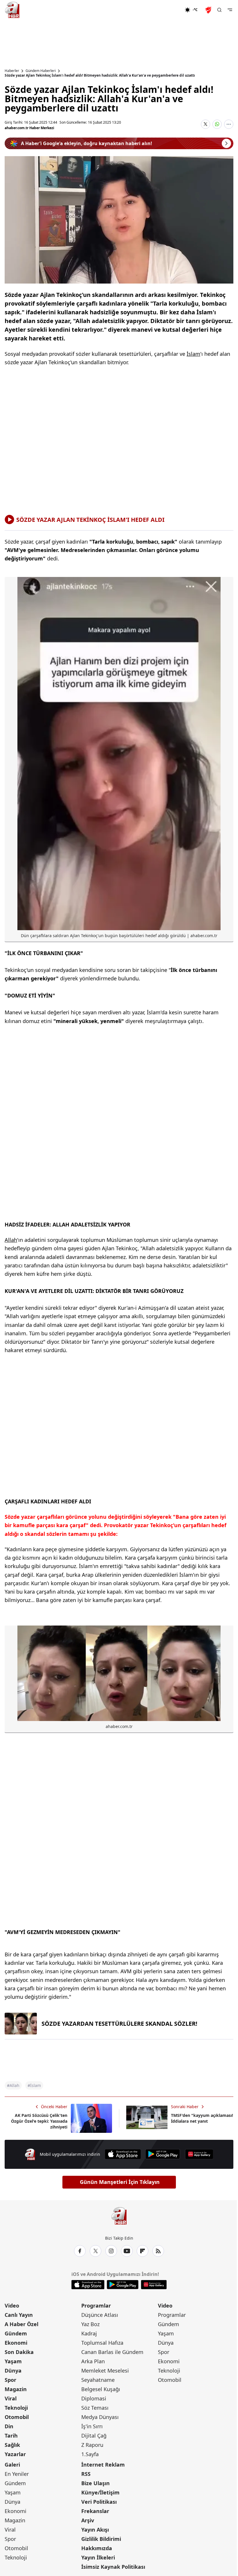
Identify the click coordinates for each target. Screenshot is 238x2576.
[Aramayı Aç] (219, 10)
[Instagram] (111, 2251)
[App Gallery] (199, 2154)
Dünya (13, 2371)
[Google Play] (163, 2154)
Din (9, 2426)
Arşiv (88, 2520)
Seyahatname (98, 2380)
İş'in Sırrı (92, 2426)
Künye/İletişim (100, 2492)
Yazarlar (15, 2454)
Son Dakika (19, 2352)
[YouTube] (127, 2251)
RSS (86, 2474)
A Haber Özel (21, 2324)
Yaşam (13, 2361)
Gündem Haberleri (41, 71)
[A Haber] (12, 10)
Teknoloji (16, 2408)
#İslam (34, 2085)
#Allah (13, 2085)
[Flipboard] (143, 2251)
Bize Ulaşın (95, 2483)
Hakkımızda (97, 2548)
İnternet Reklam (103, 2465)
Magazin (16, 2389)
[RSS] (158, 2251)
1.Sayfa (90, 2454)
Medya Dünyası (100, 2417)
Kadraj (89, 2333)
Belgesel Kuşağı (101, 2389)
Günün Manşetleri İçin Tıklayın (120, 2182)
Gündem (16, 2333)
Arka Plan (93, 2361)
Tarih (11, 2436)
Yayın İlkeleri (98, 2557)
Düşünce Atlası (100, 2315)
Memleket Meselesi (105, 2371)
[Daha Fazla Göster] (229, 124)
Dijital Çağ (94, 2436)
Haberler (12, 71)
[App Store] (123, 2154)
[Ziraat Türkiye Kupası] (209, 10)
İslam (193, 354)
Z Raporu (92, 2445)
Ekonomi (16, 2343)
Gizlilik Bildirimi (101, 2539)
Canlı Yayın (19, 2315)
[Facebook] (80, 2251)
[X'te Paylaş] (205, 124)
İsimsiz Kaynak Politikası (113, 2567)
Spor (10, 2380)
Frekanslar (95, 2511)
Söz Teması (95, 2408)
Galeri (12, 2465)
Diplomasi (94, 2398)
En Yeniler (17, 2474)
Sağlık (12, 2445)
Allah (11, 1240)
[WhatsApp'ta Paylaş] (217, 124)
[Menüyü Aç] (230, 10)
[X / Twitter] (95, 2251)
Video (12, 2306)
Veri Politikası (99, 2502)
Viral (11, 2398)
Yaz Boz (90, 2324)
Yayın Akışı (95, 2530)
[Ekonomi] (166, 10)
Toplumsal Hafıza (102, 2343)
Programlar (96, 2306)
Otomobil (17, 2417)
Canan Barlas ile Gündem (112, 2352)
